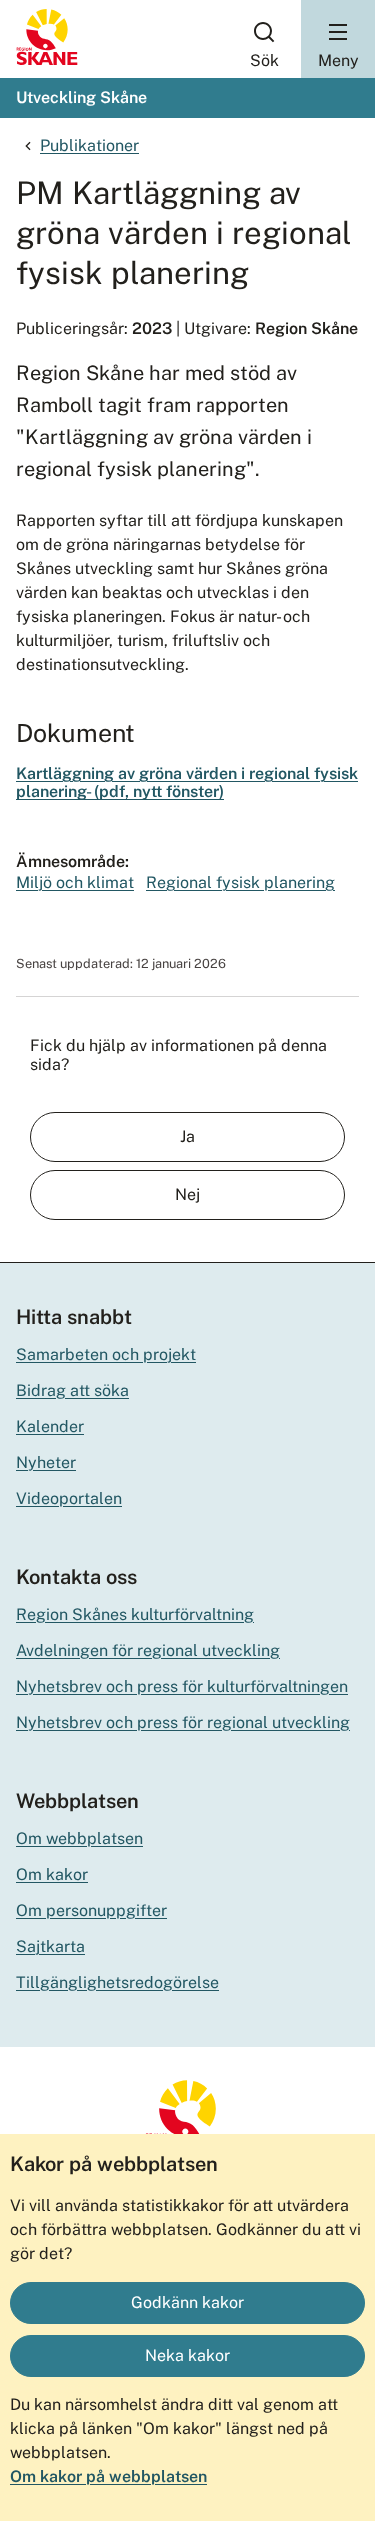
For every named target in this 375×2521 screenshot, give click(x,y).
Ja (187, 1136)
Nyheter (46, 1462)
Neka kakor (187, 2355)
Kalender (50, 1426)
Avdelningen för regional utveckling (148, 1650)
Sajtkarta (50, 1946)
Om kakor (52, 1874)
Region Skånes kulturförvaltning (135, 1614)
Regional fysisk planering (240, 882)
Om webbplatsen (79, 1838)
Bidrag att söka (72, 1390)
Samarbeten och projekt (106, 1354)
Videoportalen (69, 1498)
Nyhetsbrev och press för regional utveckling (183, 1722)
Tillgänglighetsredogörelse (117, 1982)
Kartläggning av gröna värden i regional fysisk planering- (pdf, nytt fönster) (187, 783)
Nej (187, 1194)
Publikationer (89, 145)
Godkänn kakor (187, 2302)
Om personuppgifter (91, 1910)
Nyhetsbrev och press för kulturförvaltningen (182, 1686)
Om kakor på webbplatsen (108, 2476)
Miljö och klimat (75, 882)
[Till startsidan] (47, 60)
